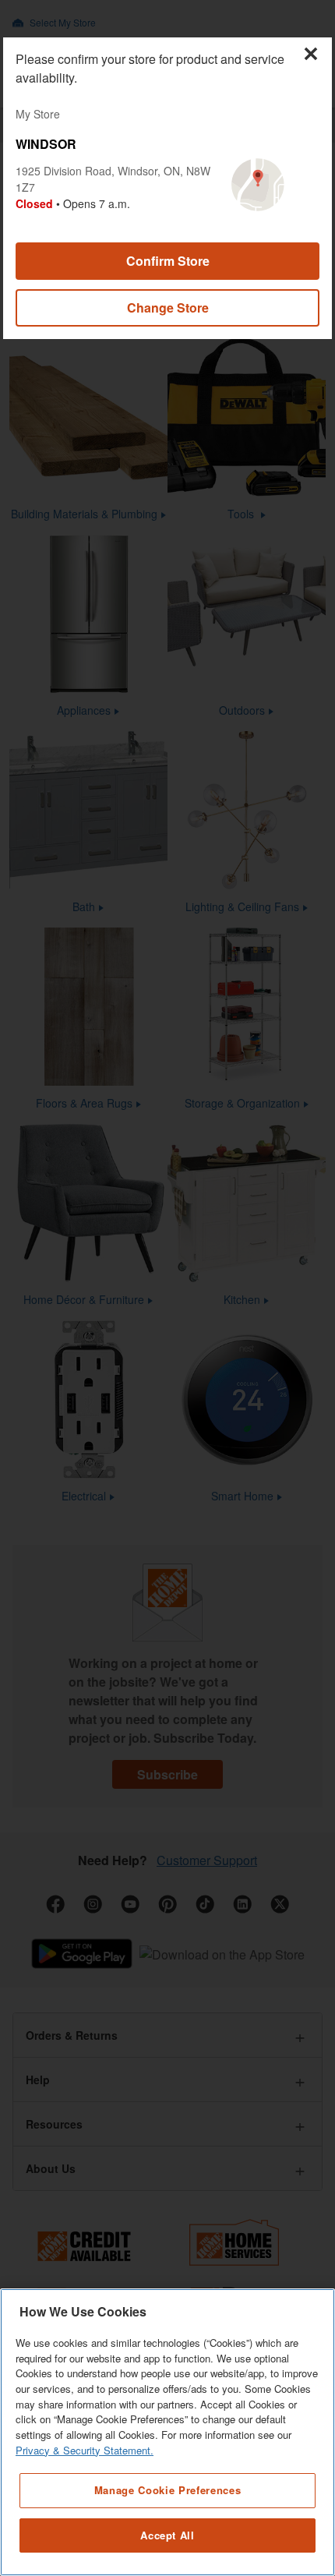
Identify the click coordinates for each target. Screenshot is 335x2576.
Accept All (167, 2535)
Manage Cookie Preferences (167, 2490)
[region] (167, 2432)
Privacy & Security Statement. (85, 2450)
